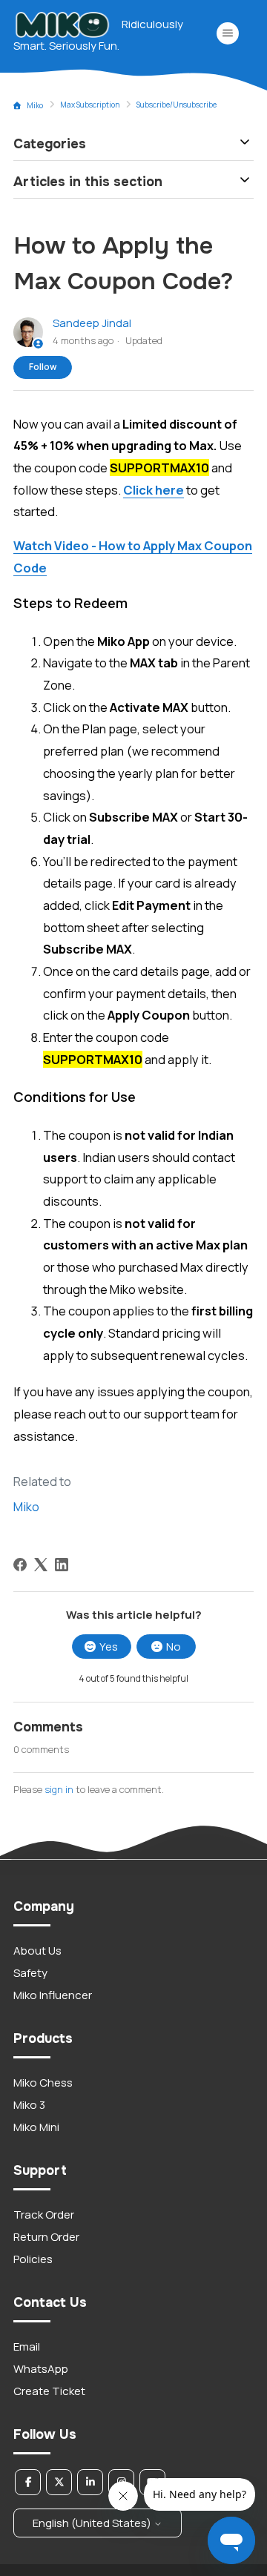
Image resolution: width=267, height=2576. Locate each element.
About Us (37, 1951)
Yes (109, 1647)
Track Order (44, 2215)
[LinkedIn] (62, 1565)
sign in (59, 1789)
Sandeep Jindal (92, 323)
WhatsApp (41, 2369)
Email (27, 2347)
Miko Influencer (53, 1995)
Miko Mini (36, 2127)
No (174, 1647)
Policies (33, 2259)
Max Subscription (90, 105)
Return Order (46, 2237)
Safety (30, 1973)
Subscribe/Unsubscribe (177, 105)
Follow (43, 367)
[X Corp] (41, 1565)
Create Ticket (49, 2391)
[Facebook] (20, 1565)
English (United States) (93, 2523)
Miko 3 (29, 2105)
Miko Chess (43, 2083)
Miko (35, 105)
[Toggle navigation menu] (227, 33)
